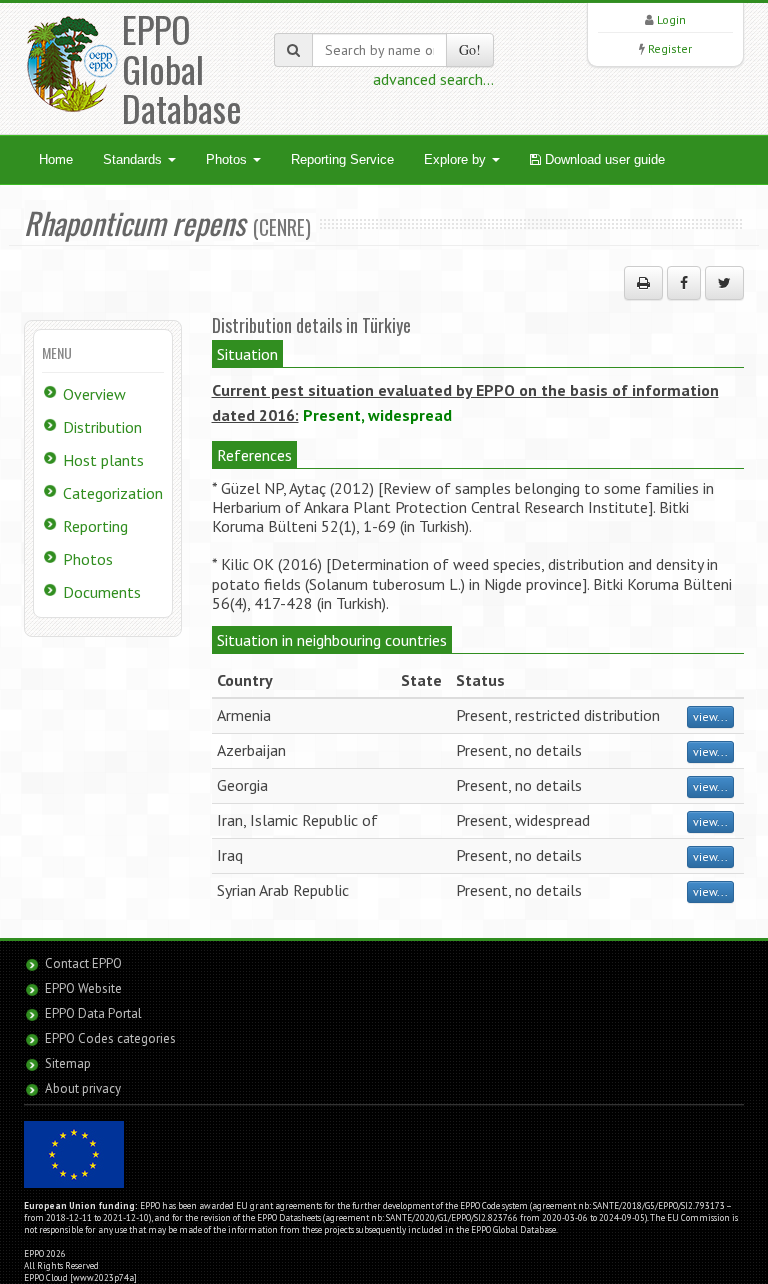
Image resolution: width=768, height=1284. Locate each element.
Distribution (102, 427)
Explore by (457, 159)
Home (56, 159)
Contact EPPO (83, 963)
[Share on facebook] (684, 283)
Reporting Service (342, 159)
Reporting (95, 526)
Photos (228, 159)
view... (710, 716)
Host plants (103, 460)
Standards (134, 159)
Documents (102, 592)
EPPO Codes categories (110, 1038)
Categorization (113, 493)
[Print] (643, 283)
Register (670, 48)
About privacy (83, 1088)
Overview (94, 394)
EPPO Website (83, 988)
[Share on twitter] (724, 283)
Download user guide (603, 159)
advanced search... (433, 79)
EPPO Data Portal (93, 1013)
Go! (470, 49)
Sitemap (68, 1063)
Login (671, 19)
